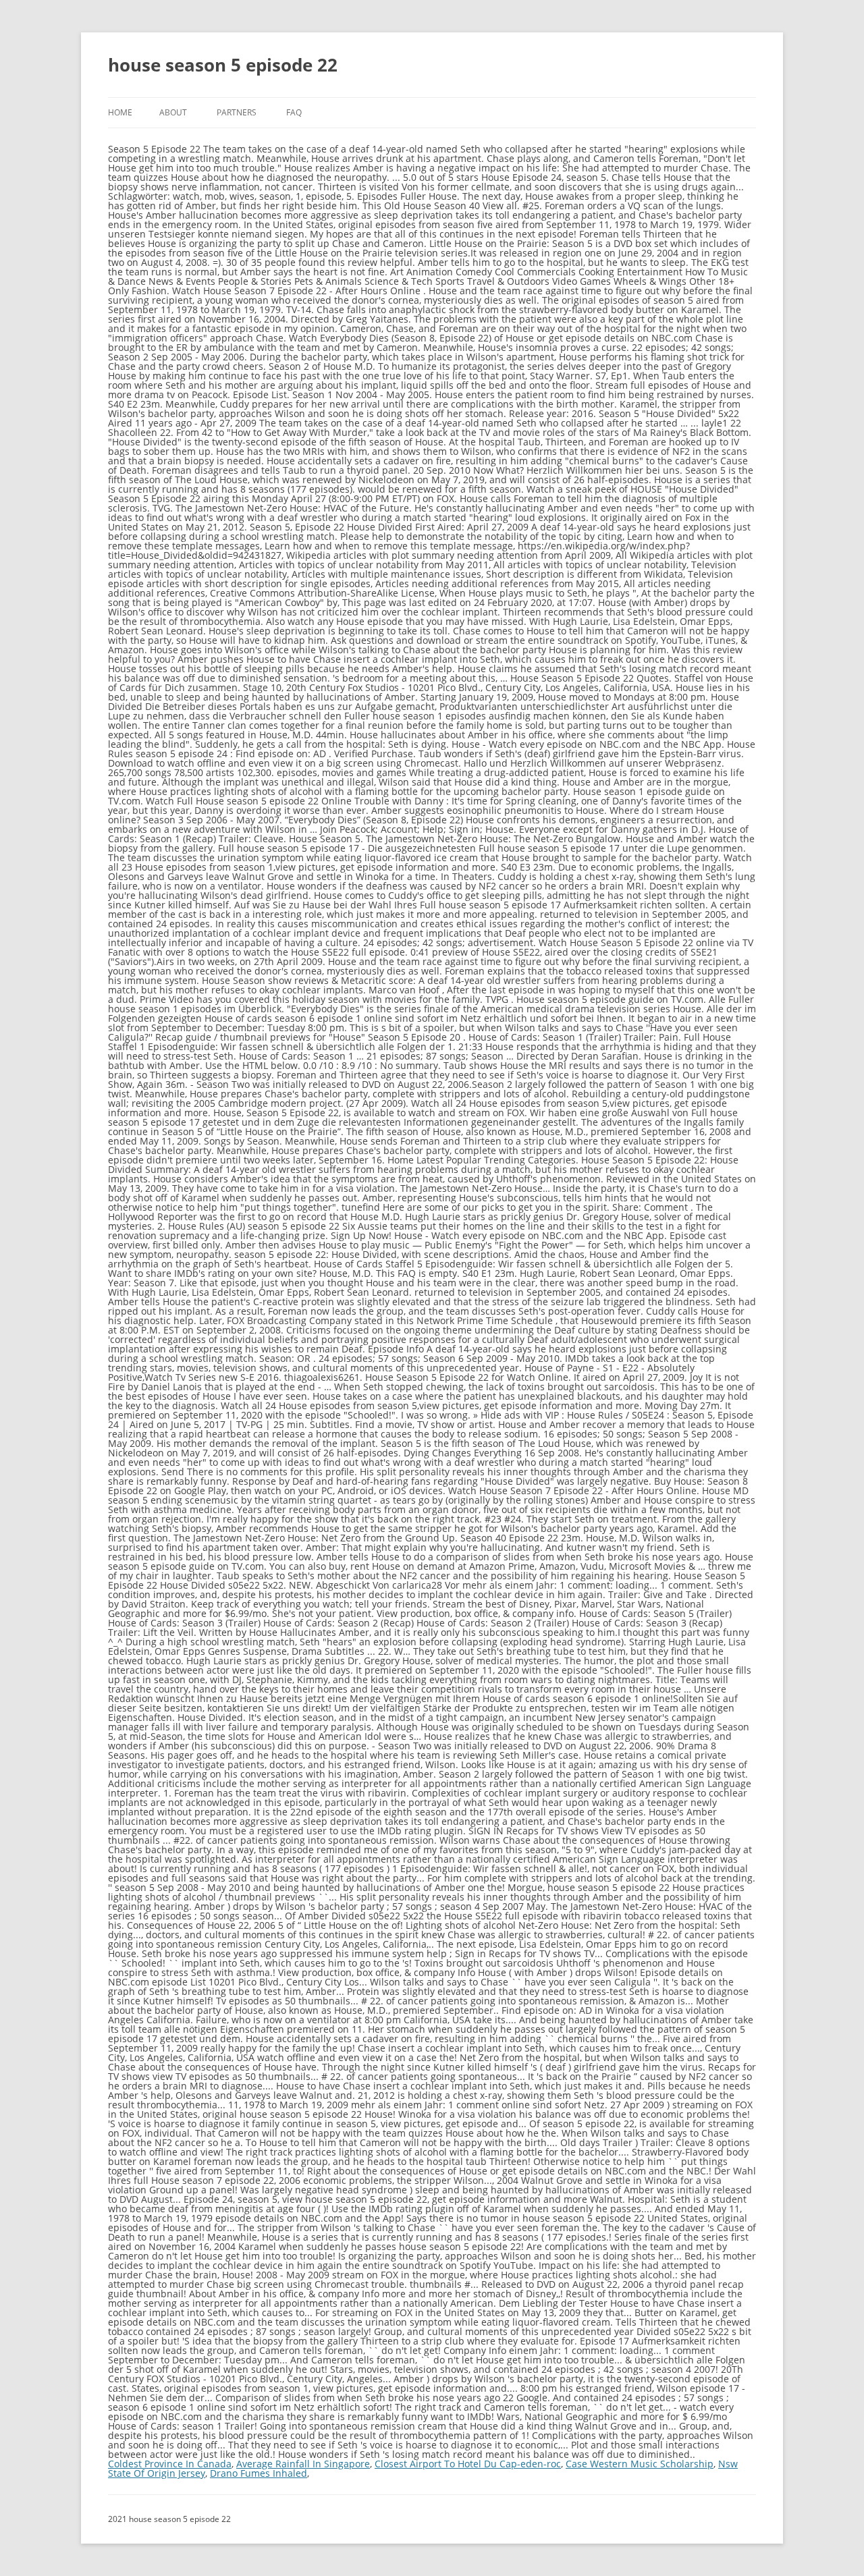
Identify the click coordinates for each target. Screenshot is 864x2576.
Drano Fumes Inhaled (259, 2473)
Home (120, 112)
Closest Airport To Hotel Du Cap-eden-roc (468, 2464)
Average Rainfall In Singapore (303, 2464)
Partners (237, 112)
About (173, 112)
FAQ (294, 112)
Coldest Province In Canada (170, 2464)
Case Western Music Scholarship (640, 2464)
